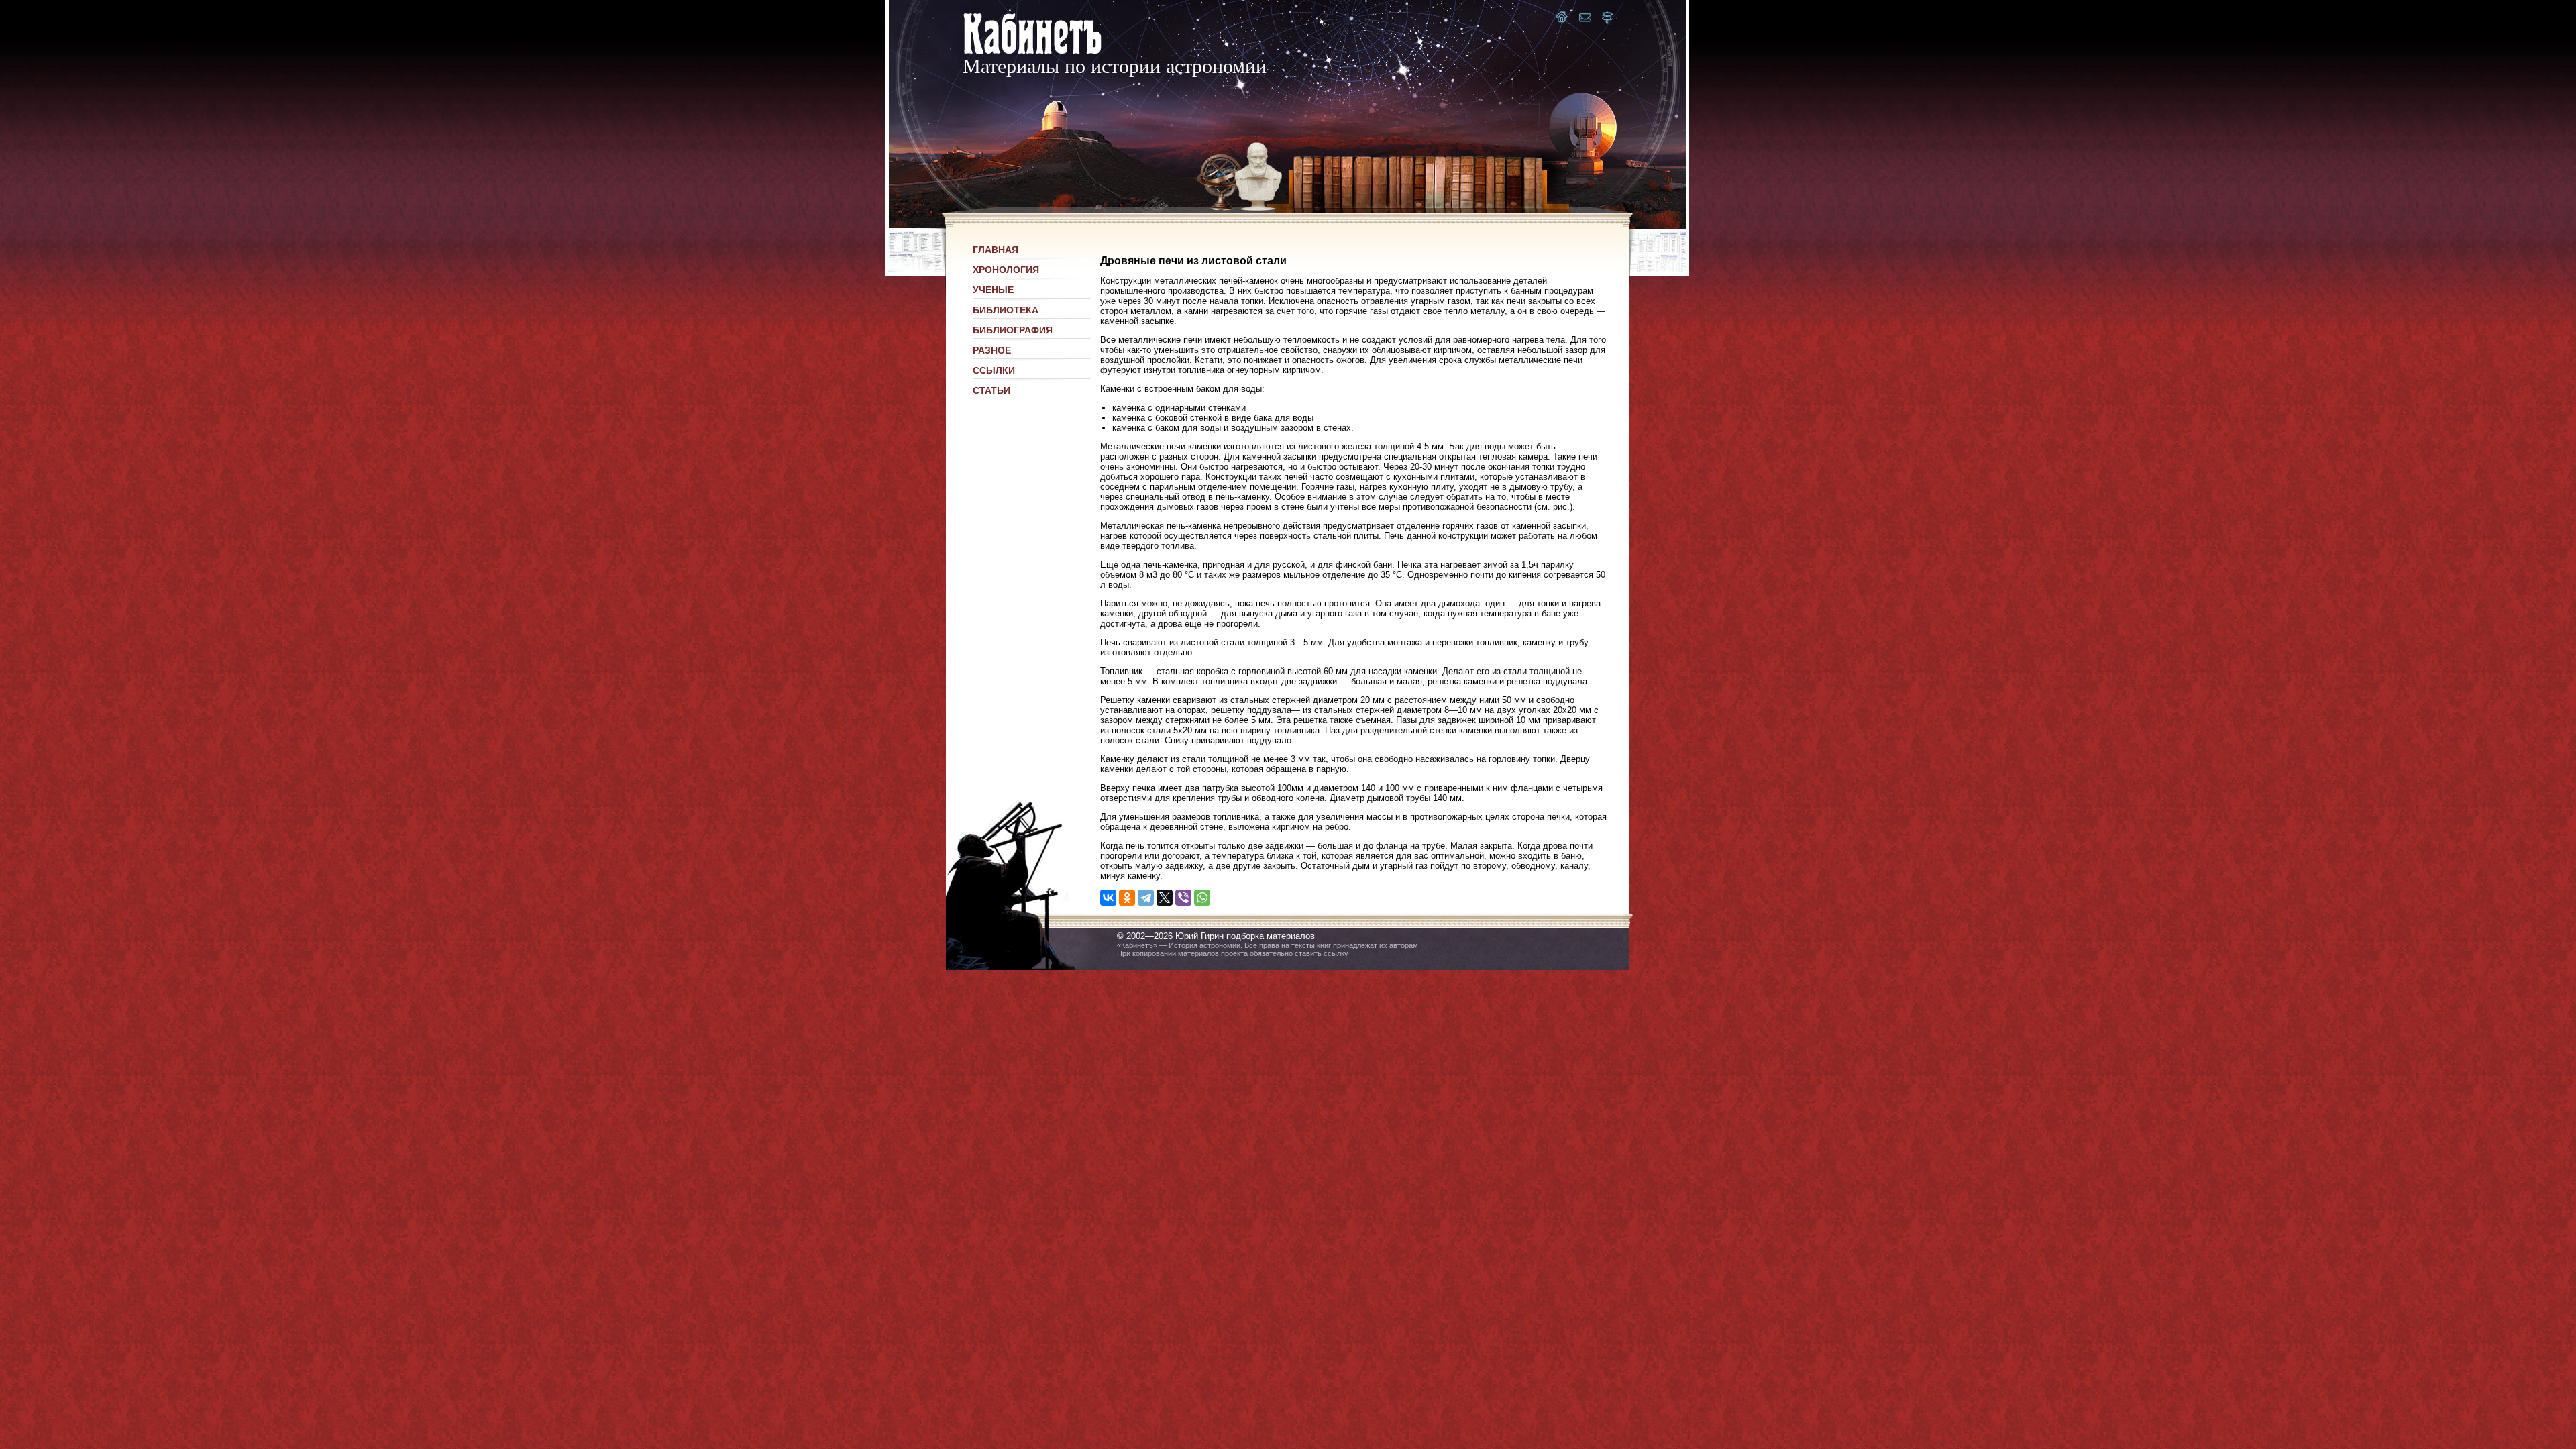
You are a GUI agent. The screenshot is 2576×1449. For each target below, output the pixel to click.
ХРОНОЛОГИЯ (1006, 270)
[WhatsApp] (1202, 898)
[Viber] (1183, 898)
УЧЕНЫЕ (993, 290)
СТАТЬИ (991, 390)
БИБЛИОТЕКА (1006, 310)
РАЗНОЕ (992, 350)
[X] (1165, 898)
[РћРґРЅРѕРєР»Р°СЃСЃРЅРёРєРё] (1127, 898)
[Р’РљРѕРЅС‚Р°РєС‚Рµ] (1108, 898)
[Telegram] (1146, 898)
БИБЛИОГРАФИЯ (1013, 330)
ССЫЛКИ (994, 370)
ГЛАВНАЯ (996, 250)
